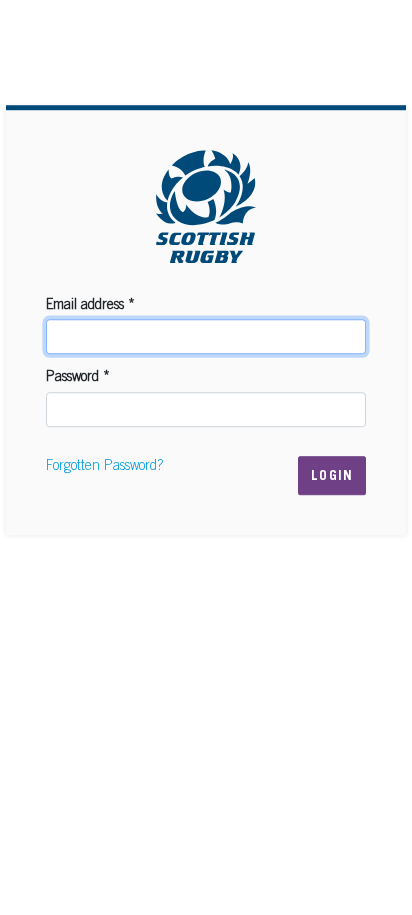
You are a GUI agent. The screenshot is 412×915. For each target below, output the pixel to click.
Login (332, 477)
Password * (78, 379)
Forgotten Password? (104, 467)
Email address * (90, 306)
